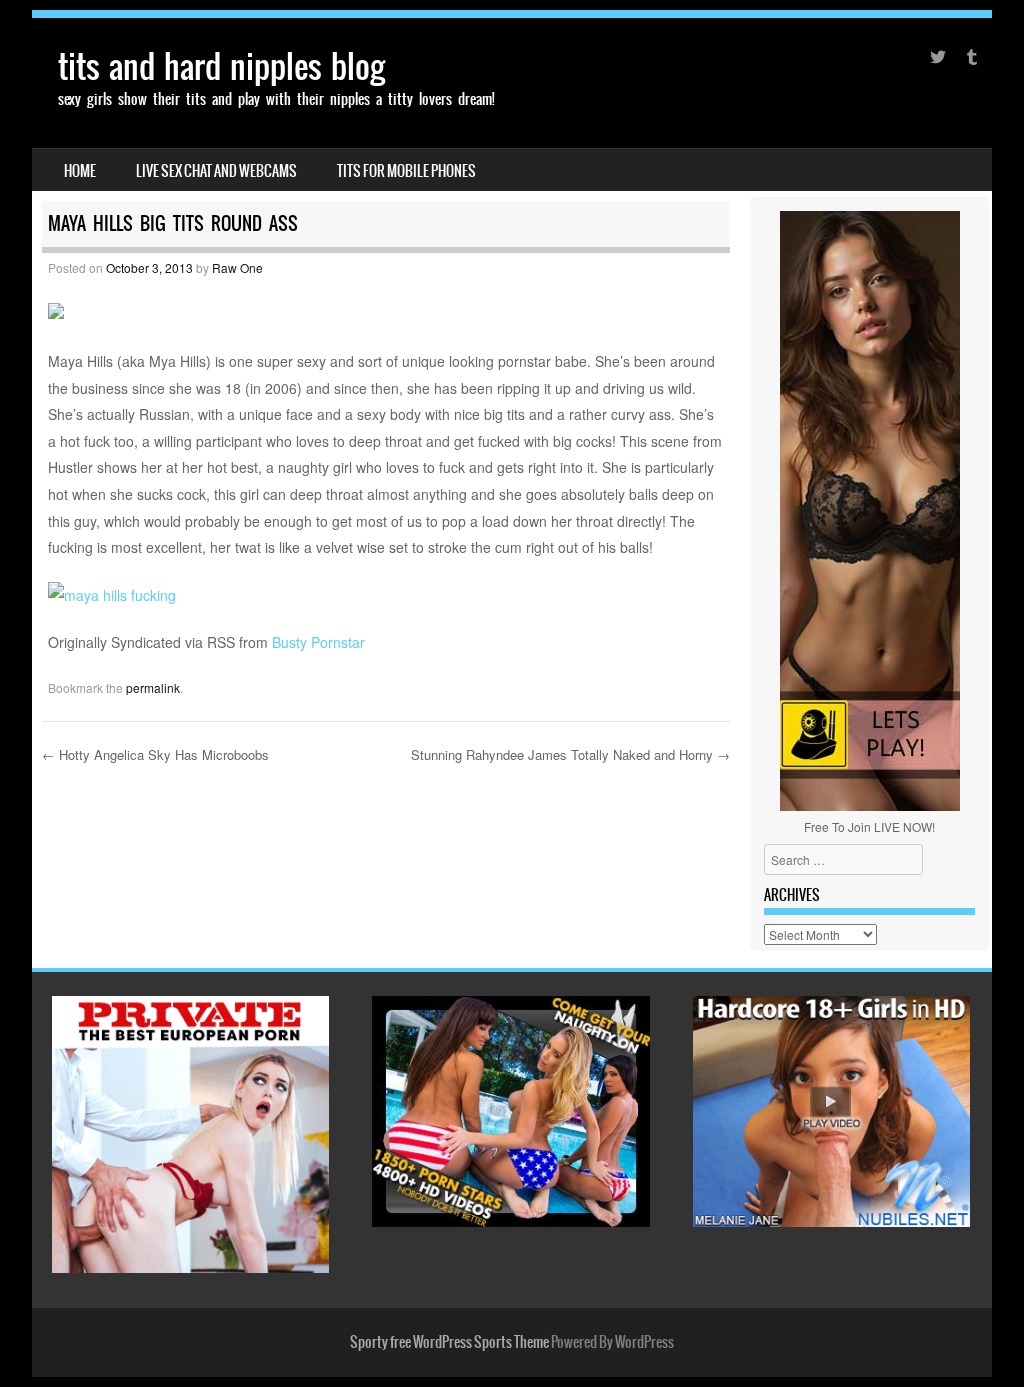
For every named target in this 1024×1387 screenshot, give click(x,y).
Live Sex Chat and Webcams (216, 171)
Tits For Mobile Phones (406, 171)
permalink (153, 687)
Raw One (237, 267)
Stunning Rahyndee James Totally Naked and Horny (570, 754)
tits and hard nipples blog (221, 66)
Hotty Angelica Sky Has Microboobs (155, 754)
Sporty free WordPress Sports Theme (449, 1342)
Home (80, 171)
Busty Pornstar (318, 642)
